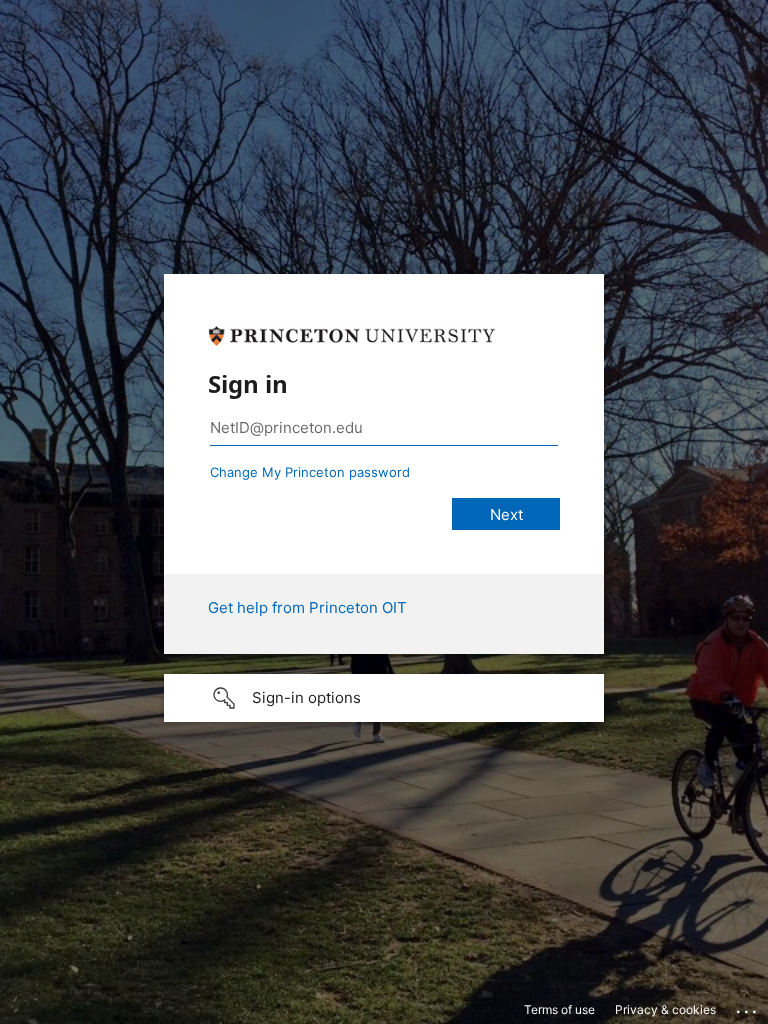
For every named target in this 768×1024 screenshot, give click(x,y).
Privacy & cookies (665, 1009)
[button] (384, 698)
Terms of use (559, 1009)
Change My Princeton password (310, 472)
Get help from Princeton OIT (307, 607)
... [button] (748, 1007)
